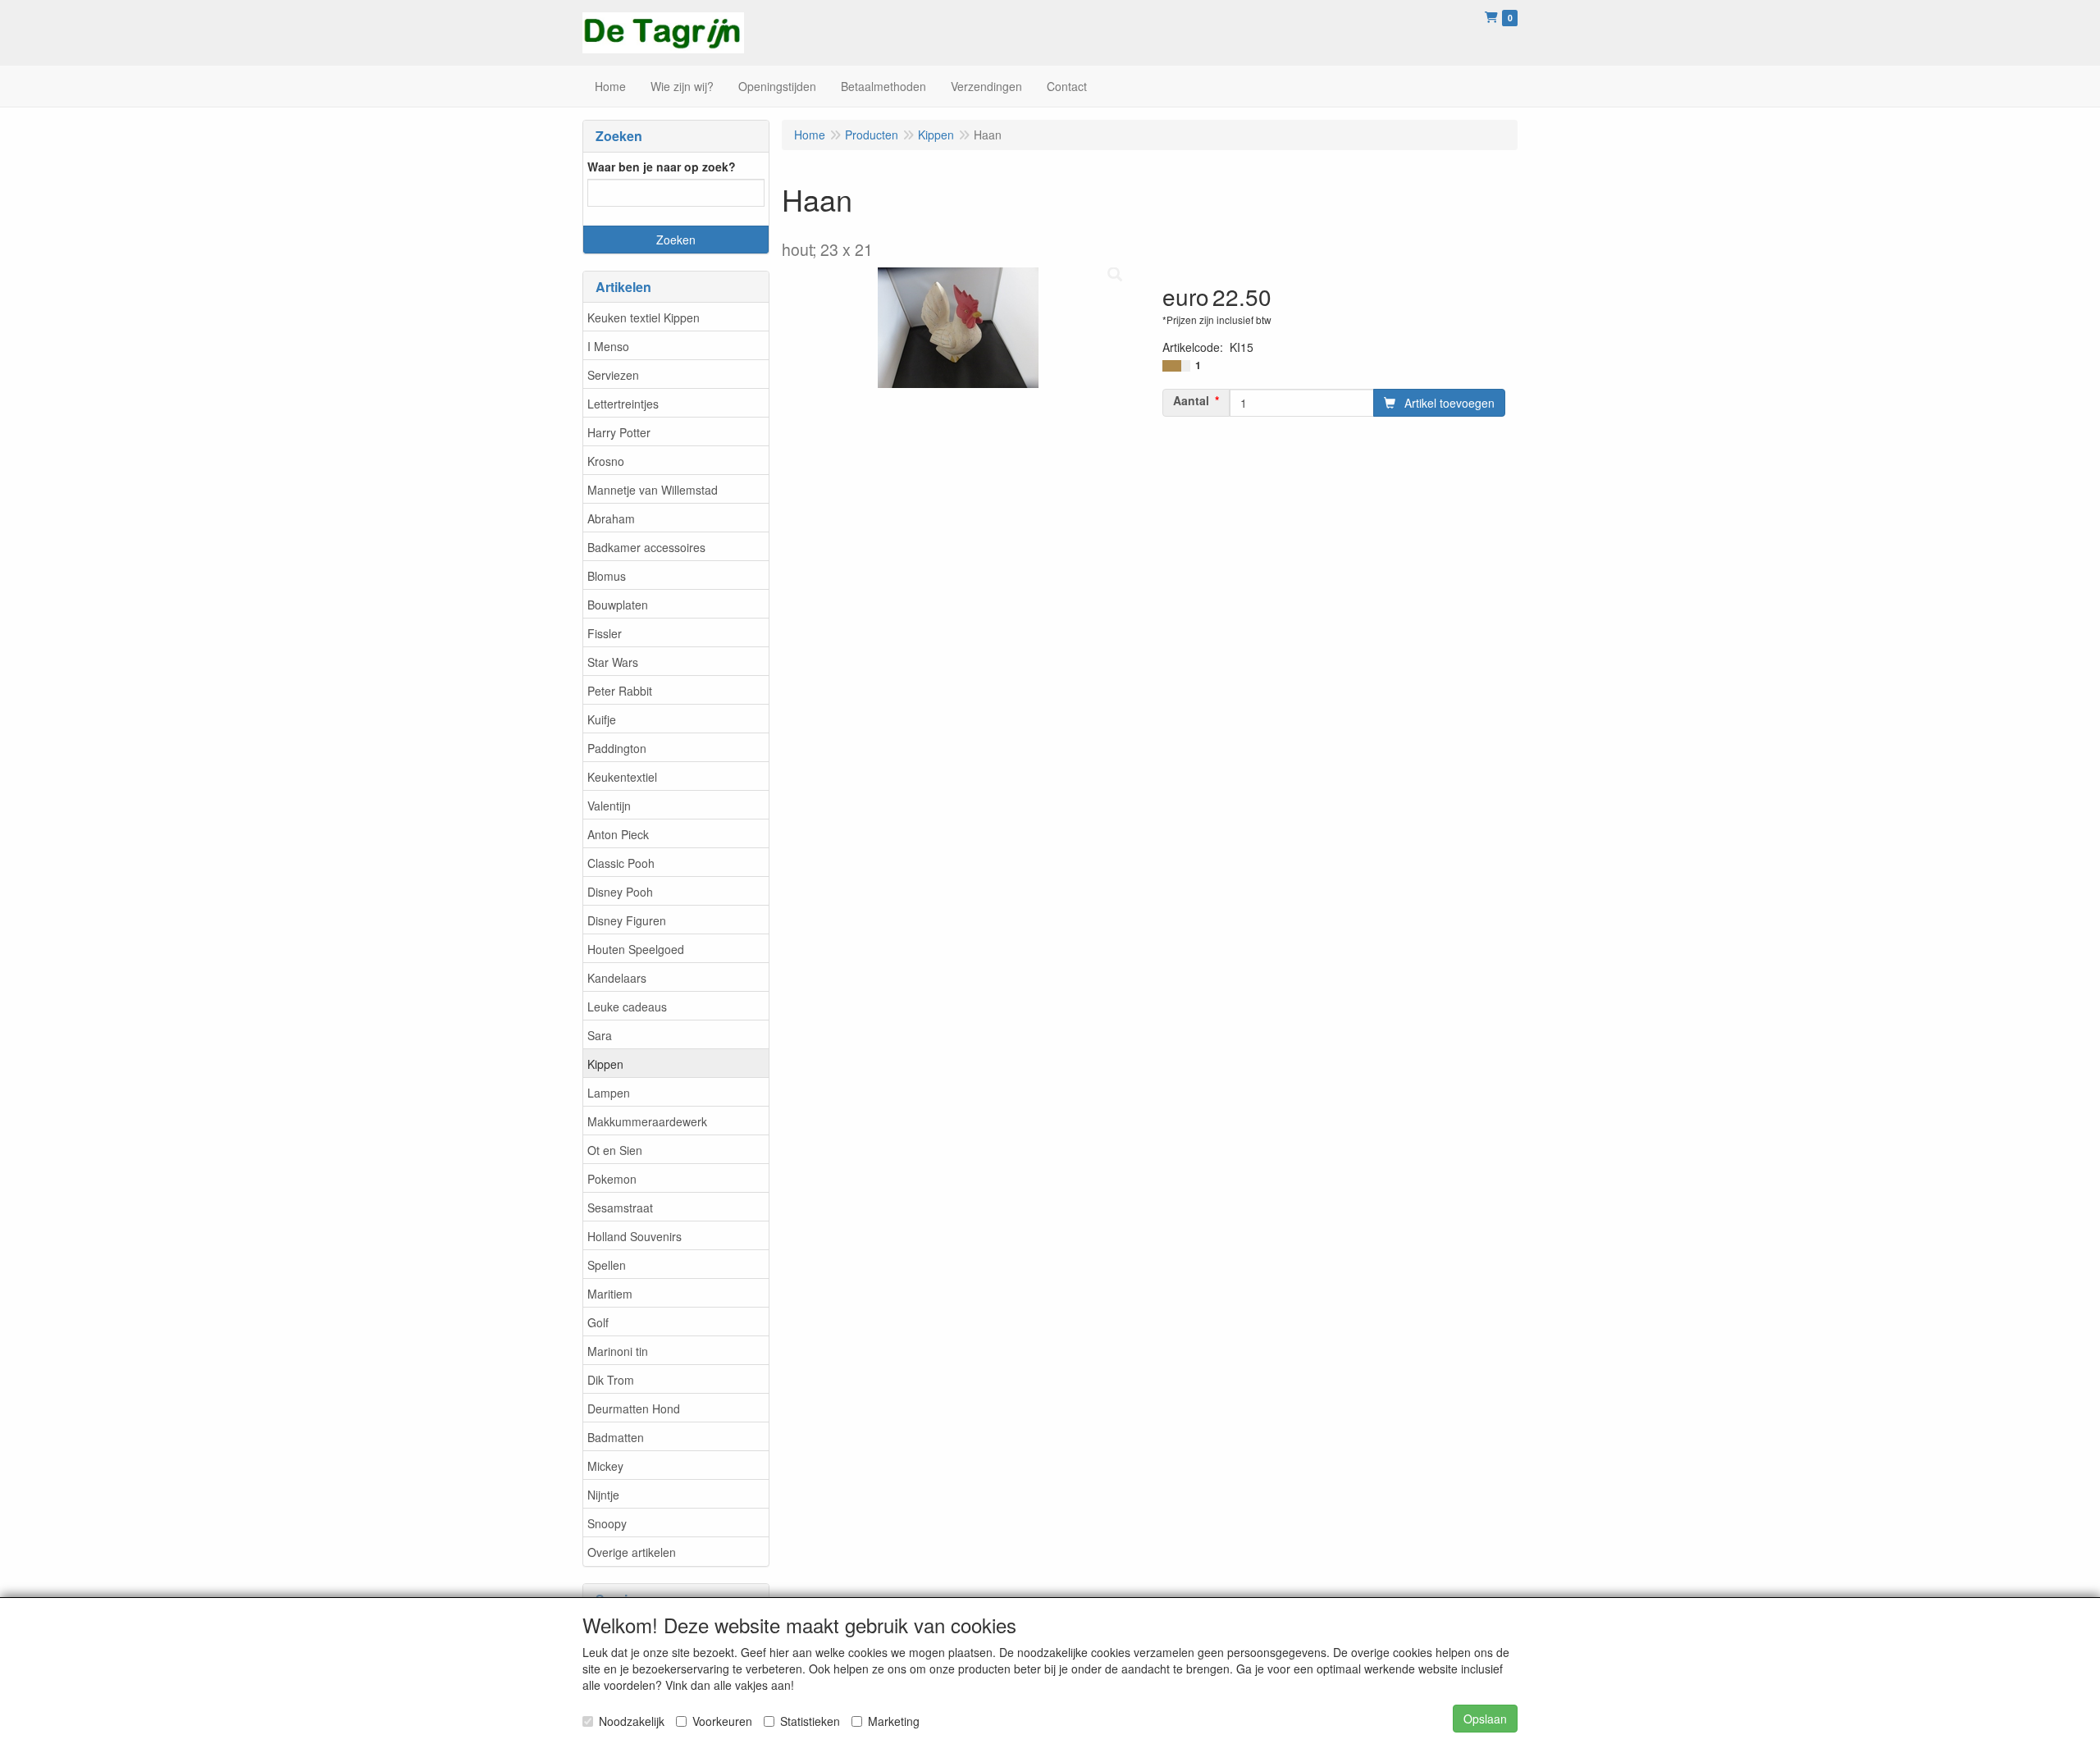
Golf (598, 1322)
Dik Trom (611, 1380)
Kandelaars (617, 978)
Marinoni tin (618, 1351)
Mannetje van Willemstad (653, 490)
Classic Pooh (621, 863)
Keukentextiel (622, 777)
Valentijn (609, 806)
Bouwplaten (618, 605)
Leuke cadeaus (627, 1007)
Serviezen (613, 375)
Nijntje (603, 1495)
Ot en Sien (615, 1150)
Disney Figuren (627, 920)
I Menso (608, 346)
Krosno (606, 461)
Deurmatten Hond (634, 1408)
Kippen (605, 1064)
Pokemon (612, 1179)
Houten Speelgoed (636, 949)
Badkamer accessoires (646, 547)
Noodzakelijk (632, 1721)
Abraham (611, 518)
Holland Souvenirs (635, 1236)
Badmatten (616, 1437)
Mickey (605, 1466)
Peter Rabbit (620, 691)
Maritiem (610, 1294)
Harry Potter (619, 432)
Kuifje (602, 719)
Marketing (894, 1721)
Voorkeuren (722, 1721)
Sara (600, 1035)
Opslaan (1485, 1719)
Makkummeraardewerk (647, 1121)
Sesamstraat (620, 1208)
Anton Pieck (618, 834)
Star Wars (613, 662)
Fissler (605, 633)
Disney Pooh (620, 892)
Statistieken (810, 1721)
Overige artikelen (632, 1552)
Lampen (609, 1093)
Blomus (607, 576)
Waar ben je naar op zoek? (662, 167)
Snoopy (607, 1523)
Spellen (607, 1265)
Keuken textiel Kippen (644, 317)
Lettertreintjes (623, 404)
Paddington (617, 748)
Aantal (1191, 400)
